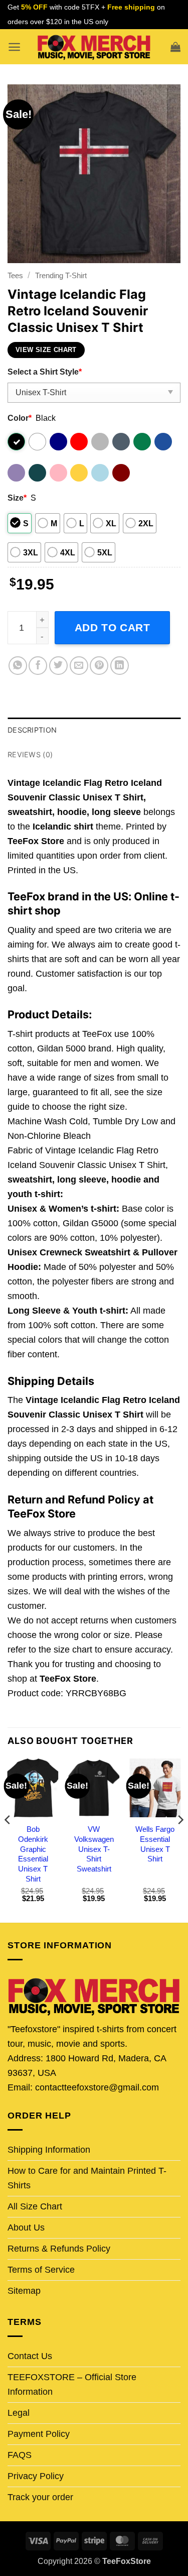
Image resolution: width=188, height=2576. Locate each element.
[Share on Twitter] (58, 666)
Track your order (40, 2497)
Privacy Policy (36, 2476)
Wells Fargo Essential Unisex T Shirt (155, 1844)
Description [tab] (32, 730)
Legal (19, 2413)
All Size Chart (35, 2206)
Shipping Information (49, 2150)
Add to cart (113, 627)
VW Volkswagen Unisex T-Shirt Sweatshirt (94, 1849)
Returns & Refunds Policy (59, 2249)
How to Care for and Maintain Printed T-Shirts (87, 2178)
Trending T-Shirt (61, 275)
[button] (14, 47)
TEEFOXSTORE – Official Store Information (72, 2384)
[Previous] (8, 1840)
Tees (15, 275)
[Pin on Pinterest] (99, 666)
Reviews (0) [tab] (30, 754)
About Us (26, 2228)
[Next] (180, 1840)
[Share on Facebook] (38, 666)
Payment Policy (39, 2434)
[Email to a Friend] (79, 666)
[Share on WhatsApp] (18, 666)
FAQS (20, 2455)
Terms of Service (41, 2270)
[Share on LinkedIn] (120, 666)
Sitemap (24, 2291)
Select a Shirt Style (45, 372)
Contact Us (30, 2356)
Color (20, 418)
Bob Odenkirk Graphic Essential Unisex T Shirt (33, 1854)
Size (17, 498)
